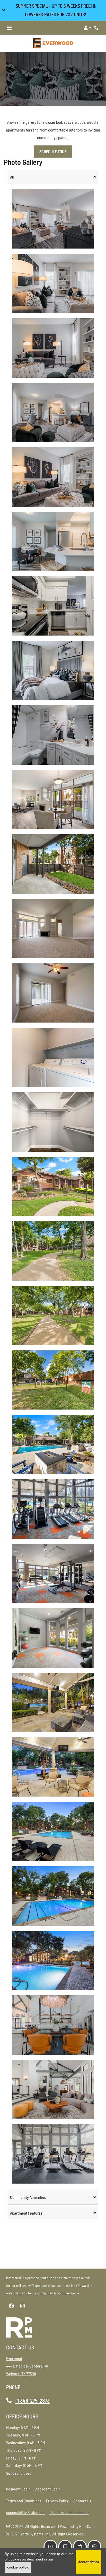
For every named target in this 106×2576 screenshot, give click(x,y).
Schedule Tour (53, 152)
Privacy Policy (57, 2501)
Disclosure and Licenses (69, 2512)
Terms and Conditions (24, 2501)
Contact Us (82, 2501)
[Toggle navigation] (9, 28)
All (12, 177)
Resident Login (18, 2489)
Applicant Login (48, 2489)
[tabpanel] (53, 1186)
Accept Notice (89, 2562)
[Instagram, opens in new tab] (22, 2306)
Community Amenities (28, 2197)
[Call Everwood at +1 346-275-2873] (97, 28)
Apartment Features (26, 2213)
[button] (53, 10)
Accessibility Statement (25, 2512)
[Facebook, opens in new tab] (11, 2306)
